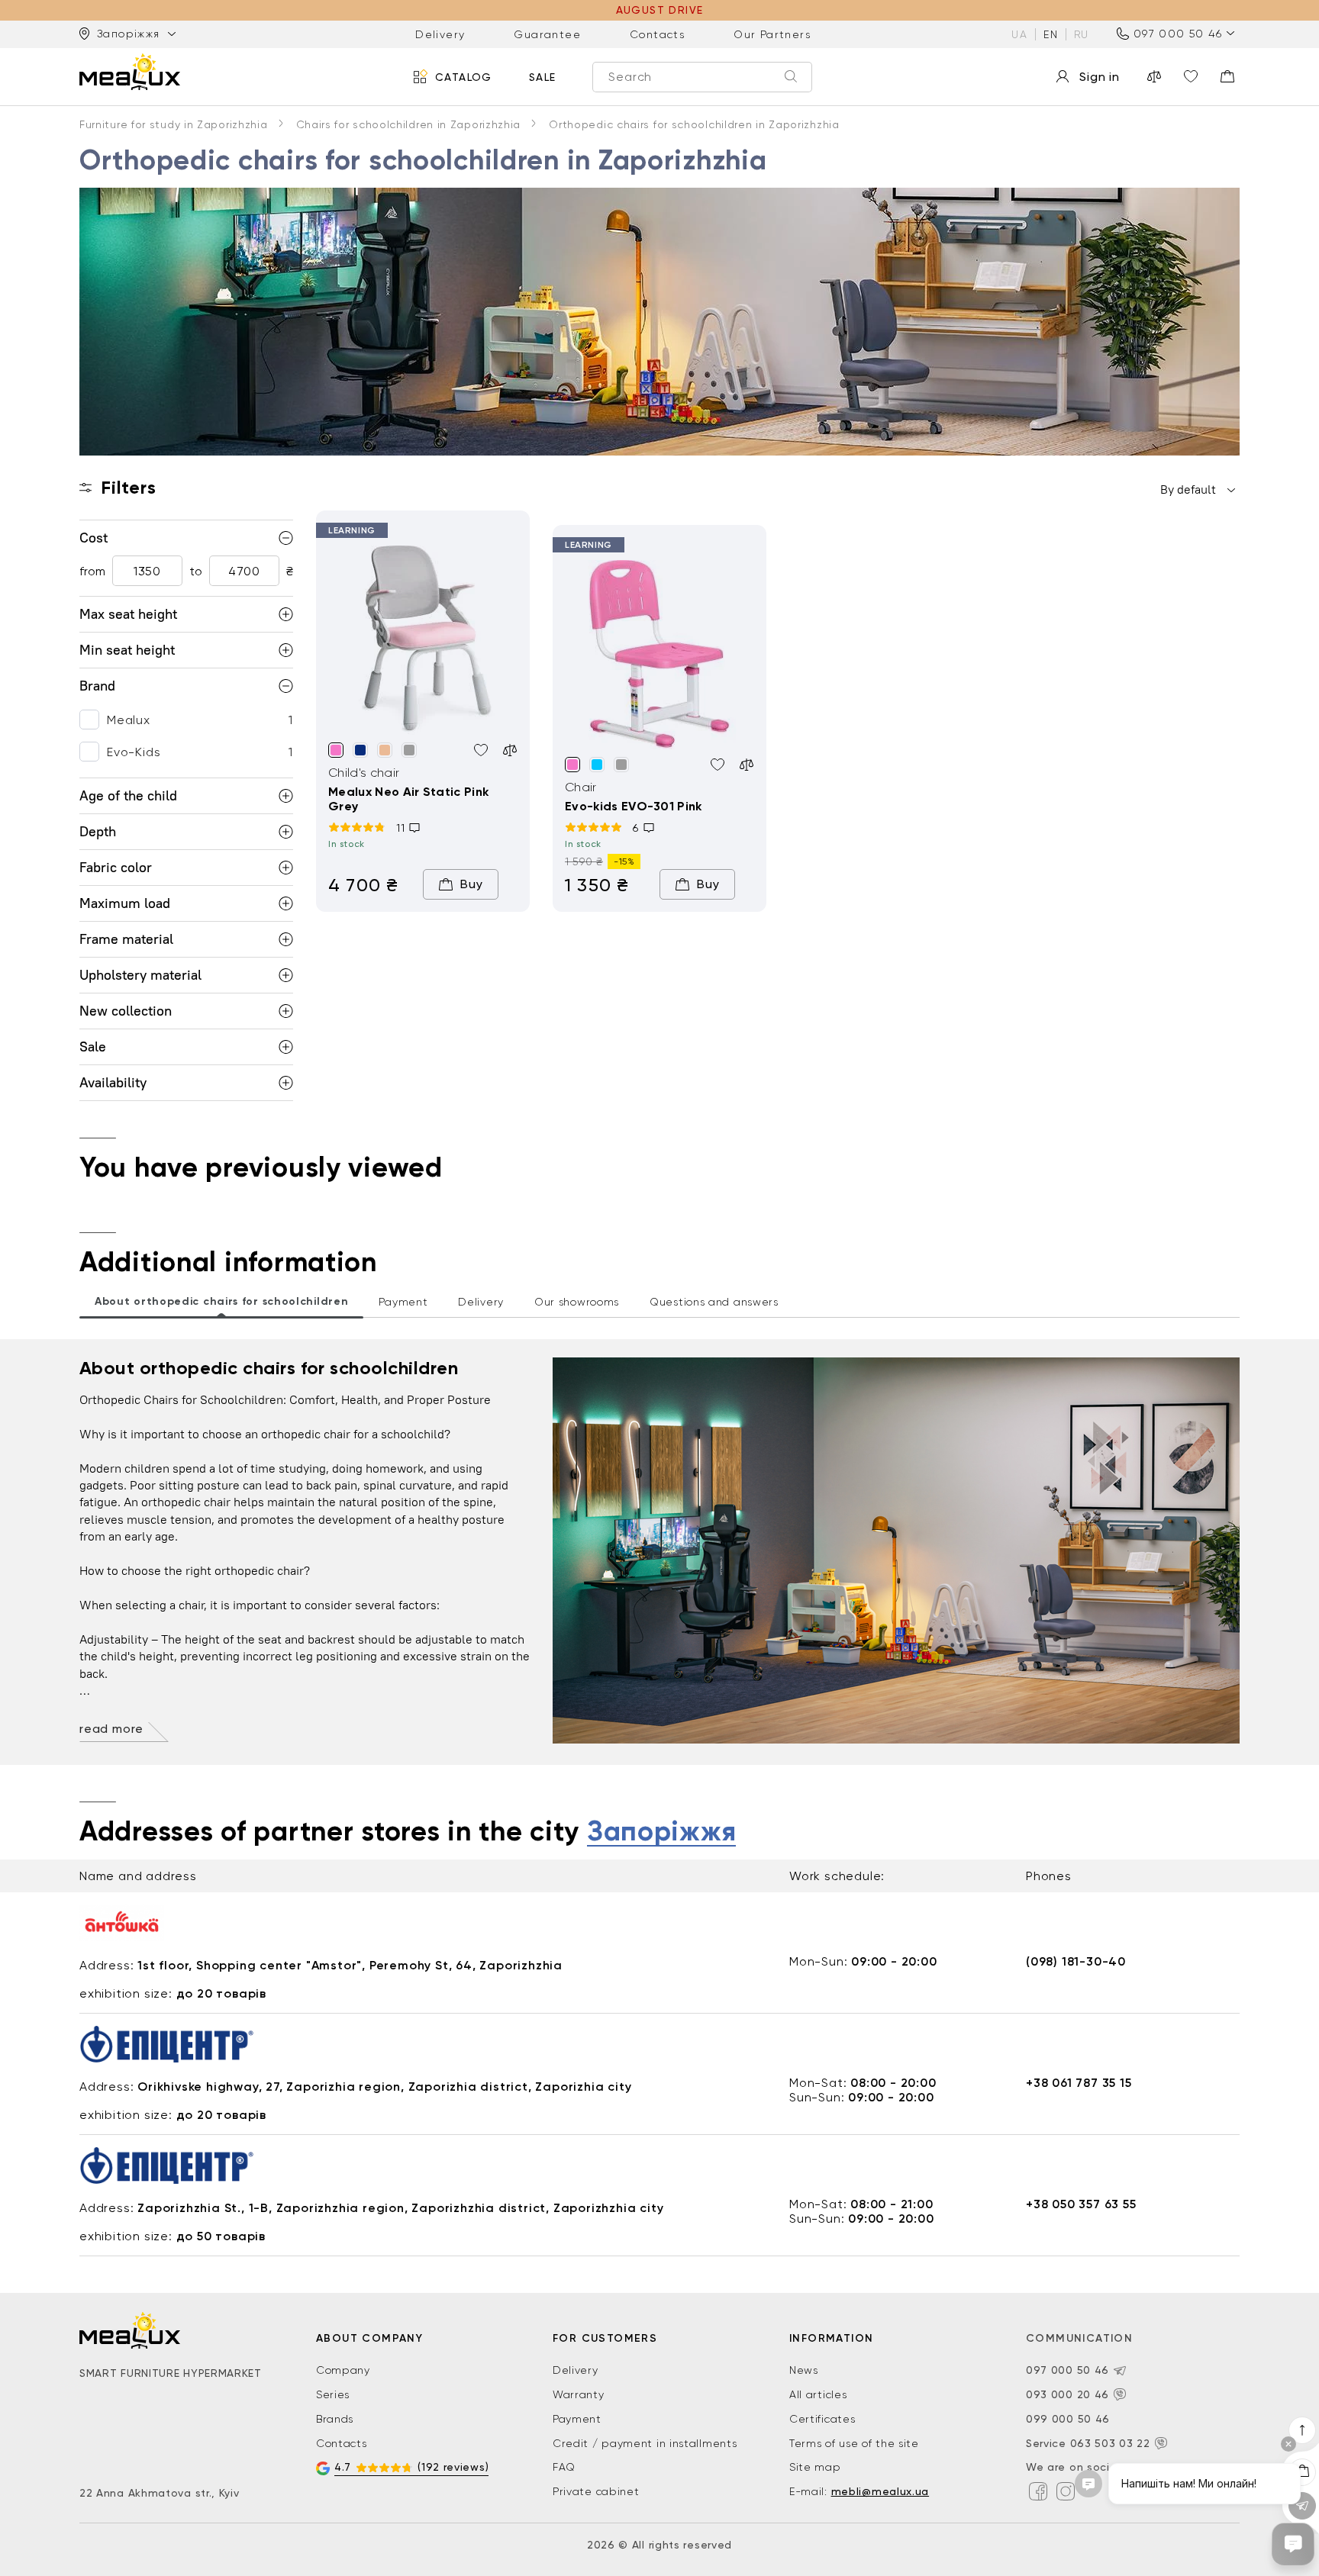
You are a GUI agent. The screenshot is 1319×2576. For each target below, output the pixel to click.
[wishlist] (1191, 76)
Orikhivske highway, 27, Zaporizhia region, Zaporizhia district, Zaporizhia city (384, 2087)
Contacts (657, 34)
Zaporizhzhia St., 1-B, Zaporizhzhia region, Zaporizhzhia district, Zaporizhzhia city (400, 2208)
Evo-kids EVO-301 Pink (634, 806)
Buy (471, 884)
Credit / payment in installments (645, 2443)
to (196, 571)
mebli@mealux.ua (880, 2491)
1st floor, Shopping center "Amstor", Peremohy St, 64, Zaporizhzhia (350, 1965)
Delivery (440, 34)
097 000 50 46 (1178, 34)
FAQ (564, 2467)
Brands (335, 2419)
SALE (543, 76)
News (804, 2370)
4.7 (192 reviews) (411, 2467)
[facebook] (1038, 2491)
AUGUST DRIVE (660, 10)
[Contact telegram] (1120, 2371)
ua (1019, 34)
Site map (815, 2467)
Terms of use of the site (854, 2443)
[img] (423, 640)
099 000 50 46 (1068, 2419)
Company (343, 2370)
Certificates (822, 2419)
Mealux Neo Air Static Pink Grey (408, 799)
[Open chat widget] (1293, 2544)
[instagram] (1066, 2491)
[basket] (1227, 76)
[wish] (481, 750)
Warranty (579, 2394)
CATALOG (464, 76)
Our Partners (772, 34)
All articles (818, 2394)
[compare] (1154, 76)
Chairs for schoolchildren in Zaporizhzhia (409, 124)
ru (1082, 34)
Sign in (1100, 77)
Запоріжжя (661, 1832)
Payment (577, 2419)
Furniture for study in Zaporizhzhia (174, 124)
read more (111, 1729)
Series (333, 2394)
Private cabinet (596, 2491)
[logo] (130, 72)
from (92, 571)
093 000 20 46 (1067, 2394)
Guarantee (547, 34)
